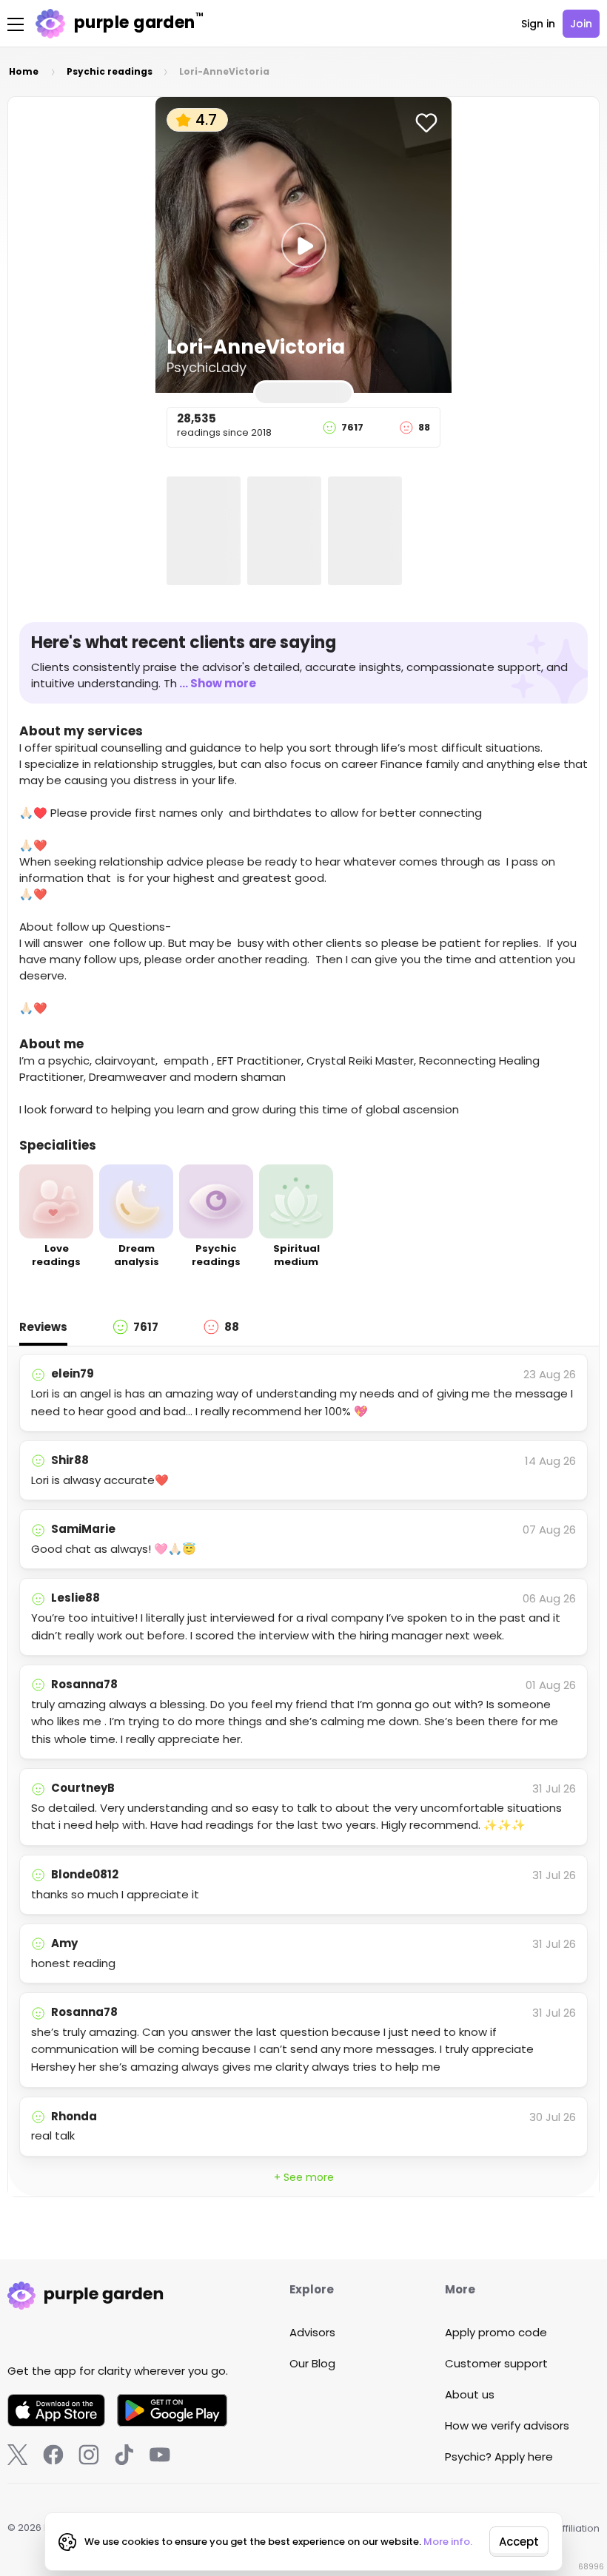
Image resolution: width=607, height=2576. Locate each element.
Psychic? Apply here (499, 2457)
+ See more (304, 2177)
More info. (448, 2542)
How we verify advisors (507, 2425)
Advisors (312, 2332)
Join (581, 24)
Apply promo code (496, 2332)
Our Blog (312, 2363)
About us (470, 2394)
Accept (519, 2542)
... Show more (218, 683)
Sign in (538, 24)
